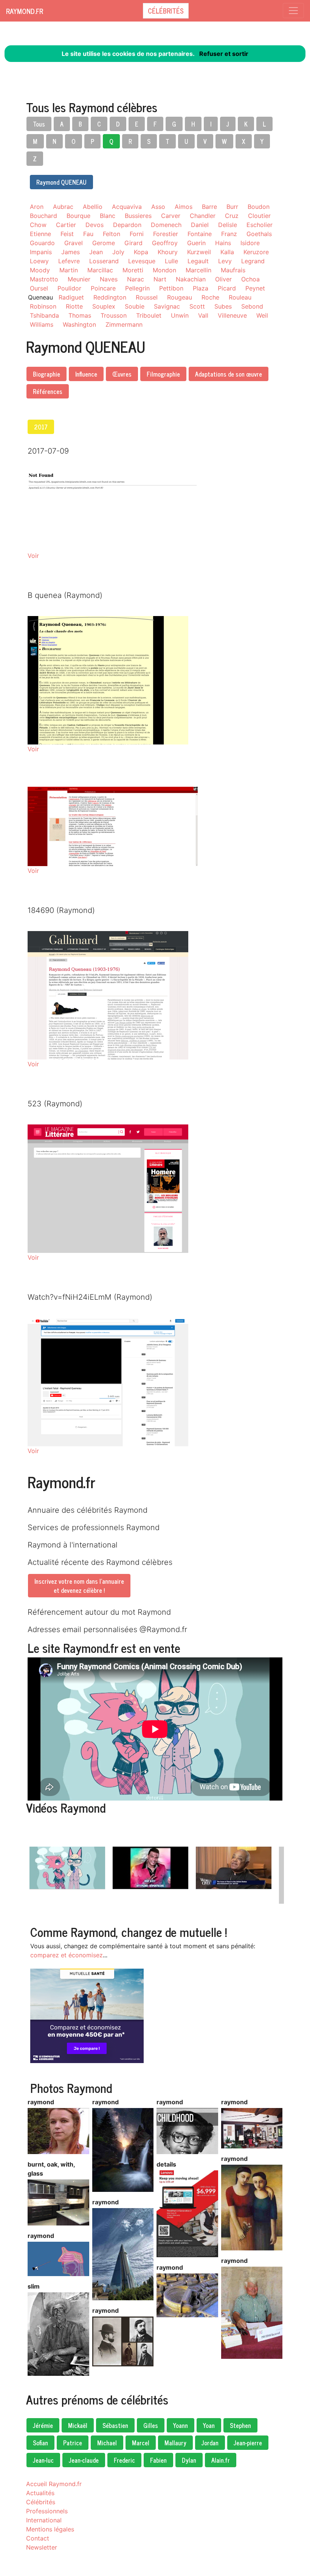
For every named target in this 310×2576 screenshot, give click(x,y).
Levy (225, 261)
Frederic (124, 2460)
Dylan (189, 2460)
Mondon (164, 270)
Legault (198, 261)
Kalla (227, 252)
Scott (197, 306)
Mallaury (175, 2443)
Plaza (201, 288)
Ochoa (250, 279)
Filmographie (163, 374)
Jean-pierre (248, 2443)
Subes (223, 306)
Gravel (74, 243)
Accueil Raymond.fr (54, 2484)
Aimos (184, 207)
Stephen (240, 2425)
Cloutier (259, 216)
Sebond (252, 306)
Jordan (210, 2443)
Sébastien (115, 2425)
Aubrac (63, 207)
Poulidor (69, 288)
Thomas (80, 315)
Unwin (180, 315)
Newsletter (42, 2547)
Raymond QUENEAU (61, 182)
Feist (67, 234)
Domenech (166, 225)
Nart (160, 279)
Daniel (200, 225)
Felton (112, 234)
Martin (69, 270)
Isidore (250, 243)
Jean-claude (84, 2460)
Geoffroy (165, 243)
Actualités (40, 2493)
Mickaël (78, 2425)
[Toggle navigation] (293, 11)
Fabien (158, 2460)
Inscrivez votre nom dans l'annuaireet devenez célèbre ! (79, 1586)
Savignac (167, 306)
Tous (39, 124)
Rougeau (180, 297)
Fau (88, 234)
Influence (86, 374)
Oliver (223, 279)
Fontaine (200, 234)
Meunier (79, 279)
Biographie (46, 374)
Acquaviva (127, 207)
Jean (96, 252)
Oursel (39, 288)
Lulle (171, 261)
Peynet (255, 288)
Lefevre (69, 261)
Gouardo (42, 243)
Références (48, 391)
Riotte (74, 306)
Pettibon (171, 288)
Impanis (41, 252)
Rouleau (240, 297)
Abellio (93, 207)
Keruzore (256, 252)
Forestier (166, 234)
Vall (203, 315)
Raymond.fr (25, 11)
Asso (158, 207)
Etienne (40, 234)
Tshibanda (44, 315)
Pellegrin (137, 288)
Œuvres (122, 374)
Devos (95, 225)
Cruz (232, 216)
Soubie (135, 306)
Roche (210, 297)
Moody (40, 270)
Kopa (141, 252)
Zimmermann (124, 324)
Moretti (133, 270)
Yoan (209, 2425)
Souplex (104, 306)
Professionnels (47, 2511)
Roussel (147, 297)
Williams (42, 324)
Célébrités (166, 11)
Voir (33, 556)
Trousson (114, 315)
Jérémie (43, 2425)
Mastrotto (44, 279)
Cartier (66, 225)
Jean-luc (43, 2460)
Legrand (253, 261)
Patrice (73, 2443)
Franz (229, 234)
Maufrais (233, 270)
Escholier (260, 225)
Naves (109, 279)
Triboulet (149, 315)
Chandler (203, 216)
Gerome (104, 243)
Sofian (40, 2443)
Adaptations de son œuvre (229, 374)
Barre (209, 207)
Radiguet (71, 297)
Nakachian (191, 279)
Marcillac (100, 270)
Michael (107, 2443)
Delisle (228, 225)
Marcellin (198, 270)
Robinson (43, 306)
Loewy (39, 261)
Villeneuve (232, 315)
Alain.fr (221, 2460)
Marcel (141, 2443)
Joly (118, 252)
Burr (232, 207)
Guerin (196, 243)
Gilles (151, 2425)
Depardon (127, 225)
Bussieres (138, 216)
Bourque (78, 216)
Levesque (142, 261)
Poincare (103, 288)
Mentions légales (50, 2529)
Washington (79, 324)
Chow (38, 225)
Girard (133, 243)
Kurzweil (199, 252)
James (71, 252)
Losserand (104, 261)
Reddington (110, 297)
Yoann (181, 2425)
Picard (227, 288)
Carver (171, 216)
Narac (136, 279)
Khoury (168, 252)
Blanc (108, 216)
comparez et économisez (67, 1955)
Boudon (259, 207)
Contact (38, 2538)
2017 (41, 427)
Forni (137, 234)
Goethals (259, 234)
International (44, 2520)
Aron (37, 207)
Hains (223, 243)
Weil (262, 315)
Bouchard (43, 216)
